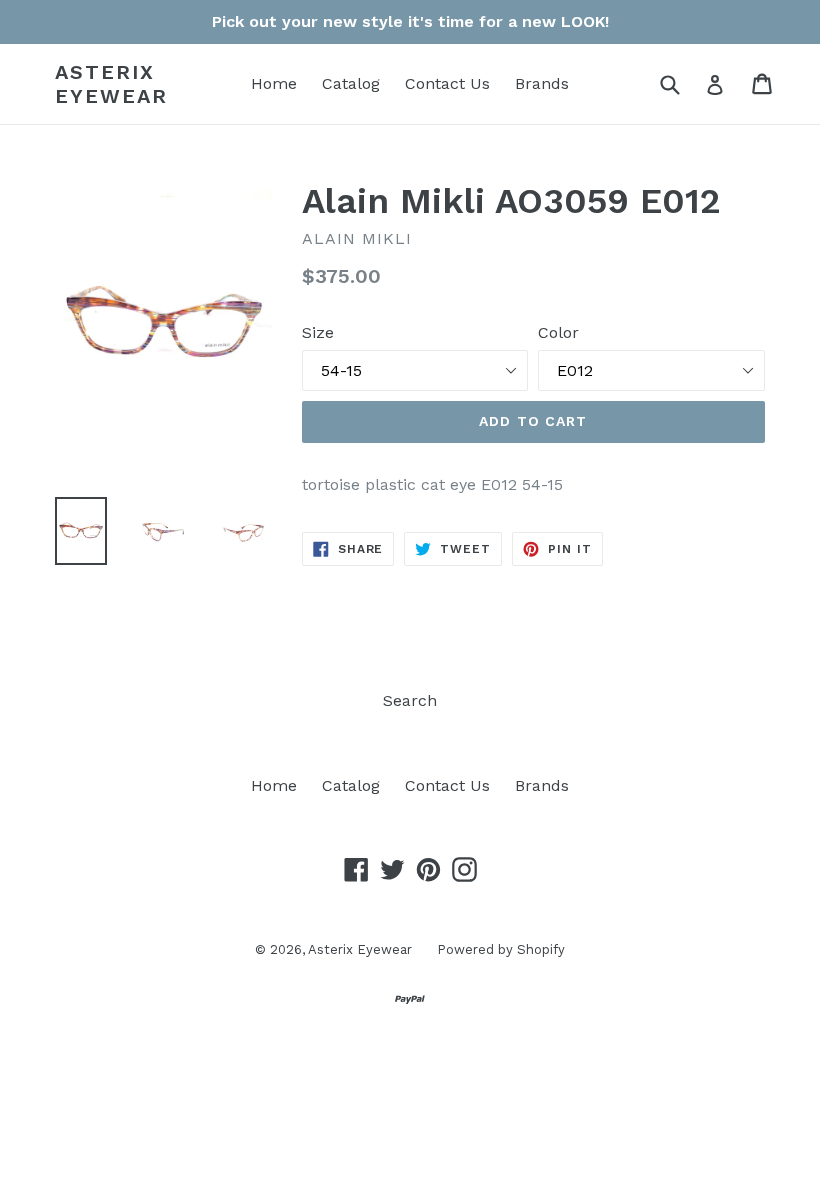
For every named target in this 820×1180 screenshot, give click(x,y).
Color (558, 332)
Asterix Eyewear (111, 84)
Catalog (351, 83)
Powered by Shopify (501, 949)
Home (274, 83)
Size (318, 332)
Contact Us (447, 83)
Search (410, 700)
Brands (542, 83)
